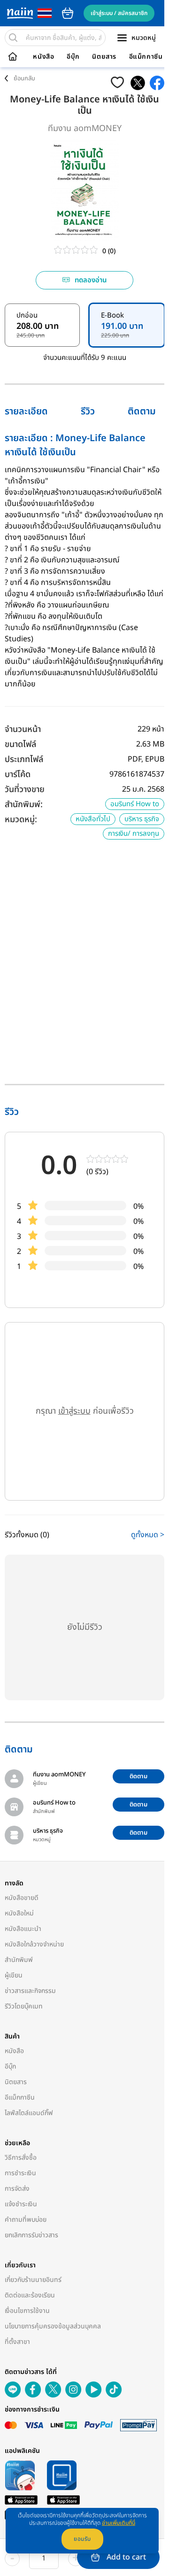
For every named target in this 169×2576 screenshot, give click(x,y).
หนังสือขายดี (22, 1898)
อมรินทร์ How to (135, 804)
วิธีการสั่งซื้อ (21, 2158)
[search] (13, 38)
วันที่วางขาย (25, 790)
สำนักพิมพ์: (24, 805)
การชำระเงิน (20, 2173)
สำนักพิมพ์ (19, 1960)
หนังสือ (43, 57)
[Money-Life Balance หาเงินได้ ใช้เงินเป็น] (138, 83)
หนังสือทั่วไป (93, 819)
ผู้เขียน (14, 1975)
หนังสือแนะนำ (23, 1929)
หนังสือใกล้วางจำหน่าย (34, 1944)
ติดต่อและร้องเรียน (30, 2295)
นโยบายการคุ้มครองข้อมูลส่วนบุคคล (53, 2326)
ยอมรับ (82, 2539)
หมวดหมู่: (21, 820)
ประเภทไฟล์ (24, 759)
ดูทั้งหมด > (148, 1535)
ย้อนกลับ (24, 78)
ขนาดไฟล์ (20, 744)
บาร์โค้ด (18, 774)
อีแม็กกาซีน (146, 57)
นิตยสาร (104, 57)
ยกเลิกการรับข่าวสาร (31, 2235)
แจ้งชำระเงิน (21, 2204)
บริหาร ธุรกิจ (142, 819)
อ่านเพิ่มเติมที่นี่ (119, 2523)
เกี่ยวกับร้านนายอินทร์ (33, 2280)
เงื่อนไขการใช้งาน (27, 2311)
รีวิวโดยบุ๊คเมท (24, 2006)
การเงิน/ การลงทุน (134, 834)
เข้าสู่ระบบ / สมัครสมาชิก (119, 13)
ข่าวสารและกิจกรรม (30, 1991)
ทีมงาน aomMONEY (85, 128)
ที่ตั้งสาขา (17, 2342)
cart (68, 13)
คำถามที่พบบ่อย (26, 2220)
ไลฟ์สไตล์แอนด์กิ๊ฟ (29, 2113)
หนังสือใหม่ (19, 1913)
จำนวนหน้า (23, 729)
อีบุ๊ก (73, 57)
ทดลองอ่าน (91, 280)
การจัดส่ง (17, 2189)
